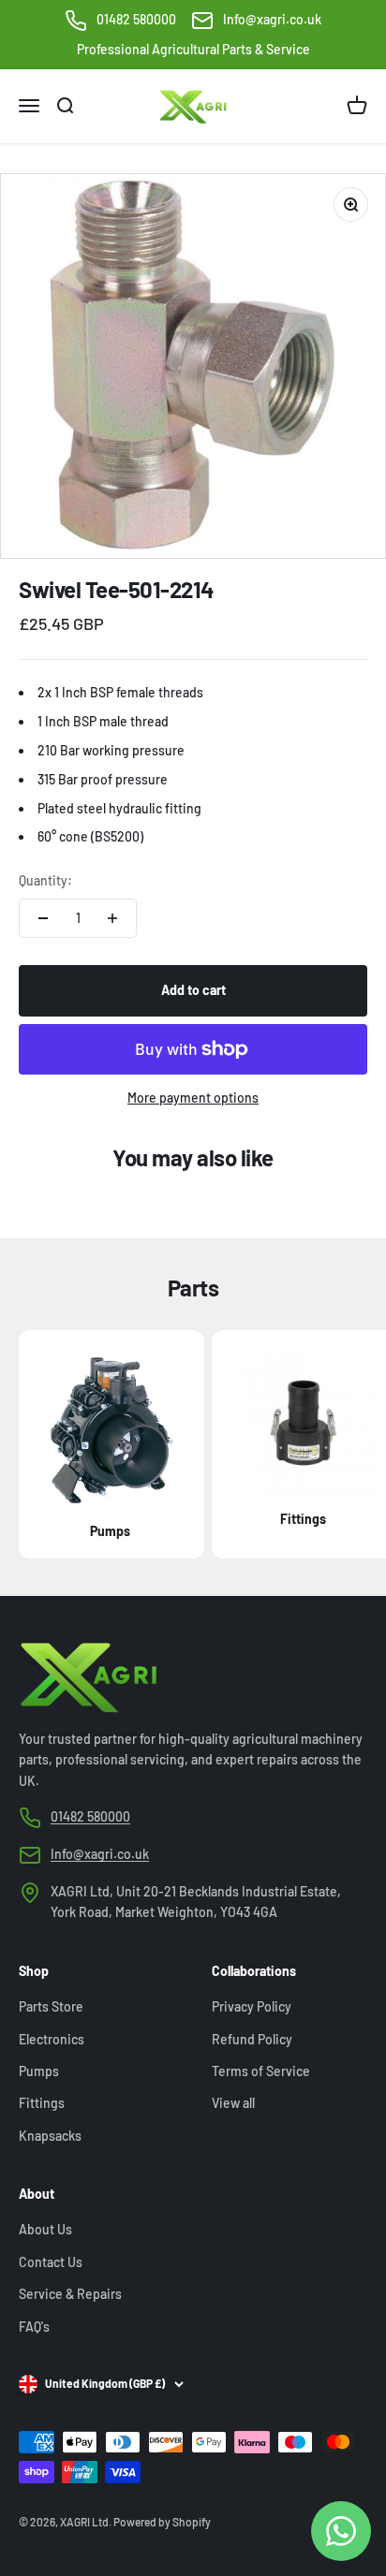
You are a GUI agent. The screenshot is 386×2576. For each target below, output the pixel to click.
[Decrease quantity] (43, 918)
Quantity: (45, 880)
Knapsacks (50, 2136)
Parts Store (51, 2006)
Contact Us (51, 2262)
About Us (45, 2229)
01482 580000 (136, 19)
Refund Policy (252, 2039)
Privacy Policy (252, 2006)
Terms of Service (261, 2071)
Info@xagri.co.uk (272, 19)
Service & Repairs (70, 2294)
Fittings (42, 2103)
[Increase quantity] (112, 918)
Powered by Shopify (162, 2522)
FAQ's (34, 2327)
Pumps (39, 2071)
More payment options (193, 1098)
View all (233, 2103)
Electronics (52, 2039)
